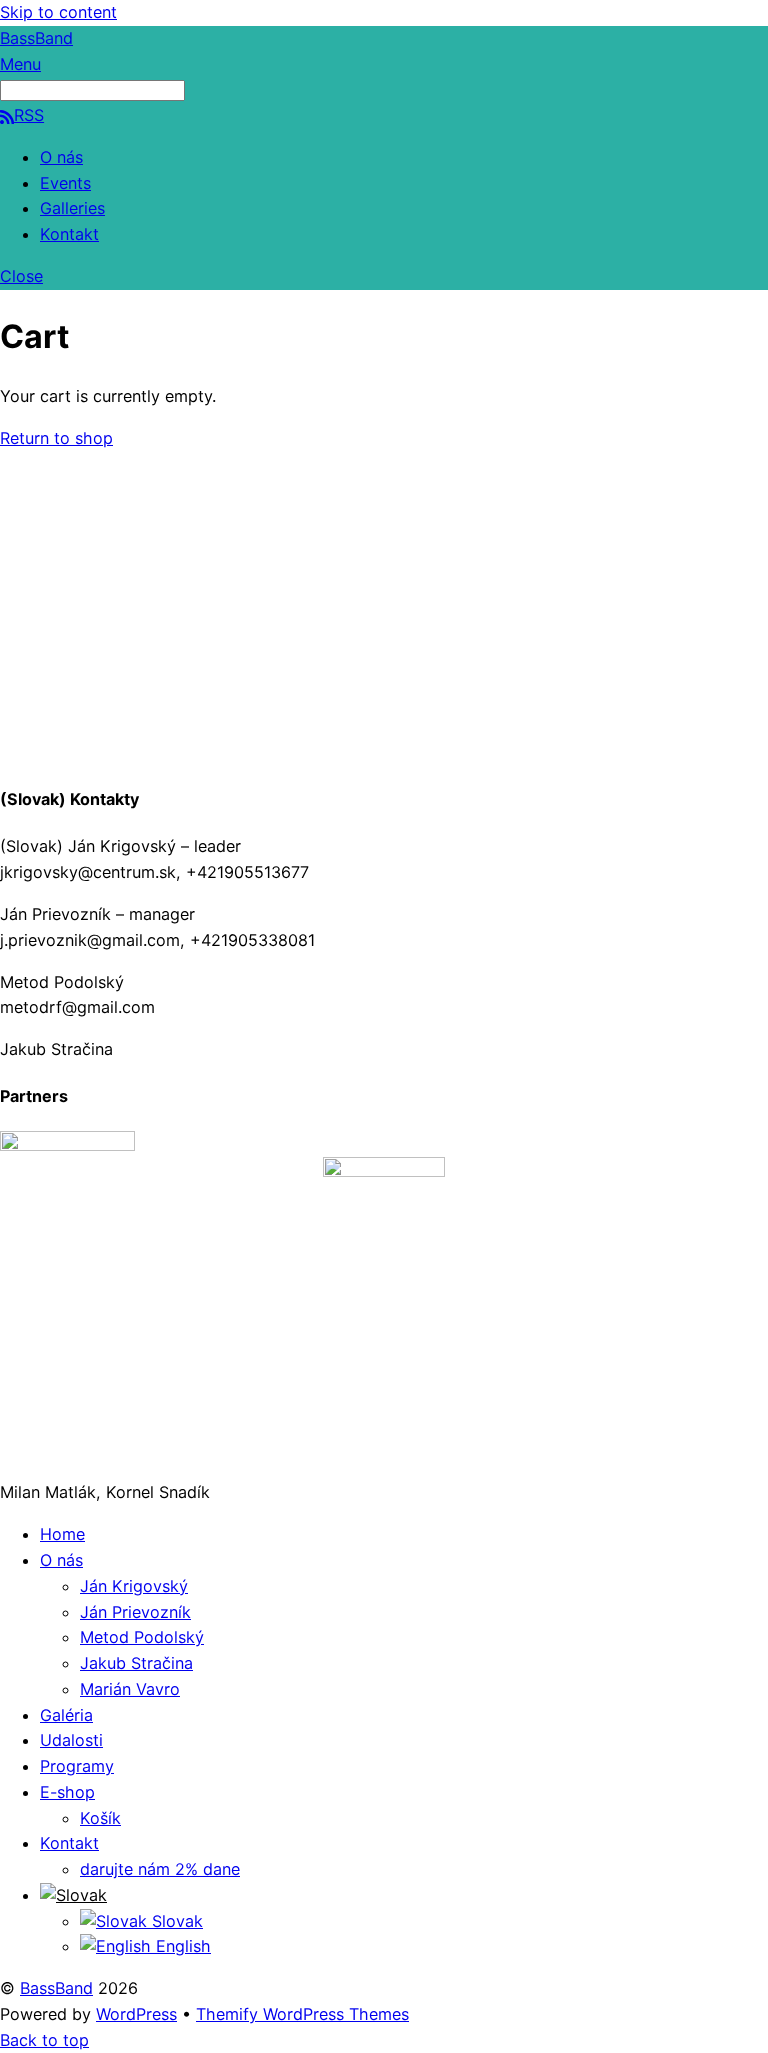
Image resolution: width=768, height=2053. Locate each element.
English (181, 1946)
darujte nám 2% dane (160, 1869)
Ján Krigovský (134, 1586)
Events (65, 183)
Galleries (72, 208)
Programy (77, 1766)
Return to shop (56, 438)
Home (62, 1534)
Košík (100, 1818)
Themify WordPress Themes (302, 2014)
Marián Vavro (130, 1689)
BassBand (56, 1988)
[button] (73, 1895)
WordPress (136, 2014)
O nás (61, 157)
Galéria (66, 1715)
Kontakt (69, 234)
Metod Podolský (142, 1637)
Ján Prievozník (135, 1612)
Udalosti (71, 1740)
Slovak (175, 1921)
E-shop (67, 1792)
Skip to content (58, 12)
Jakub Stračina (136, 1663)
